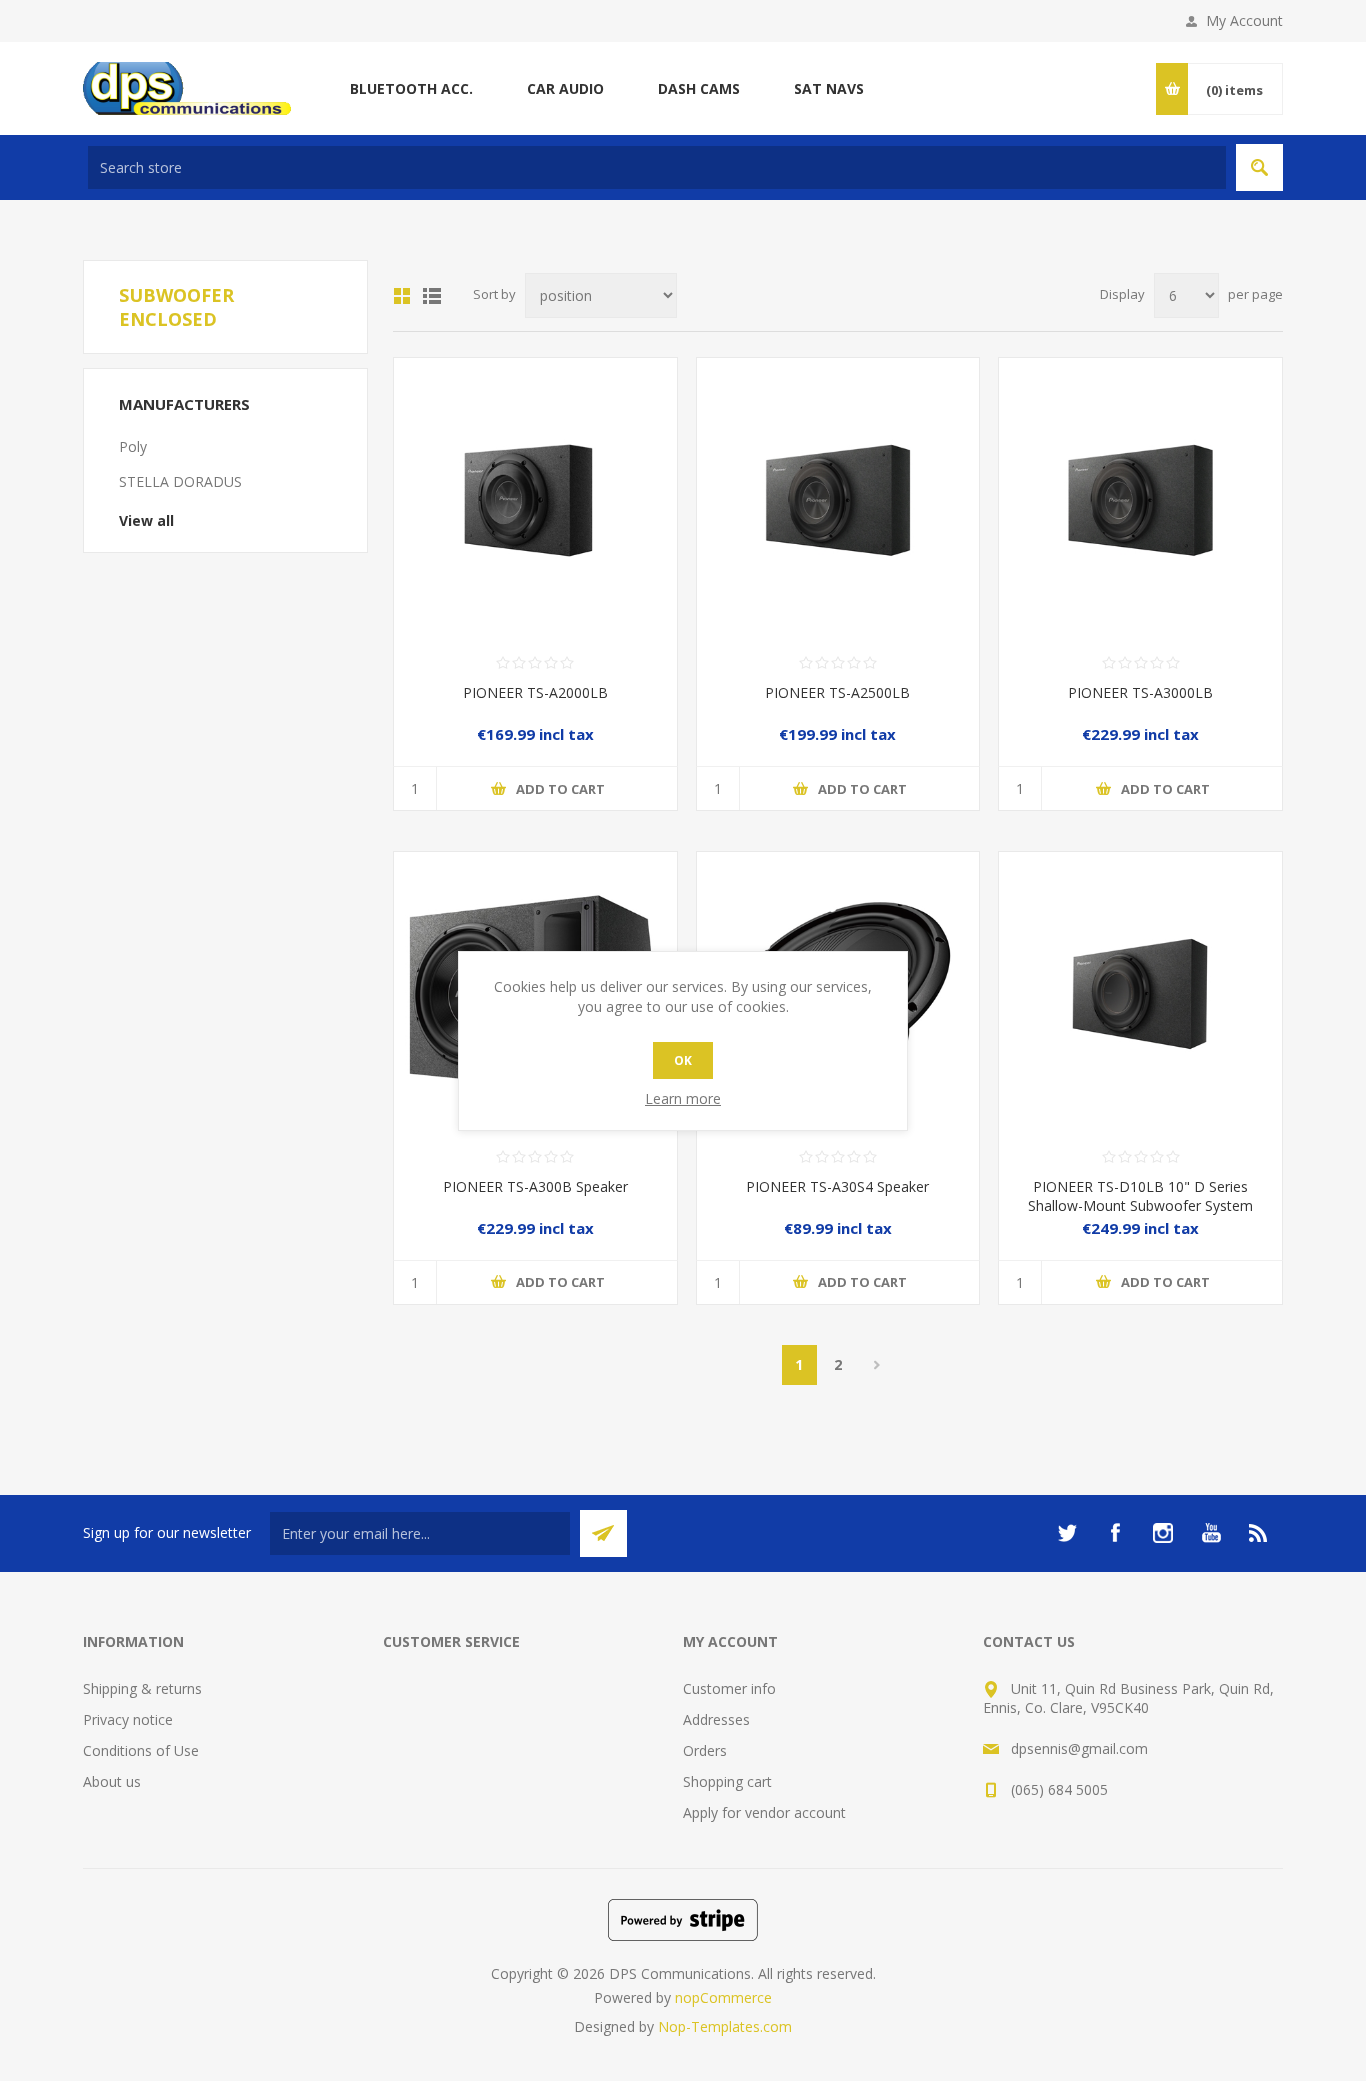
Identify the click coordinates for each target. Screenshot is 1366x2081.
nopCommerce (723, 1997)
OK (683, 1060)
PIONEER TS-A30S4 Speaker (837, 1186)
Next (877, 1365)
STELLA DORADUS (180, 481)
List (432, 296)
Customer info (729, 1688)
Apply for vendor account (764, 1812)
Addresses (716, 1719)
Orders (705, 1750)
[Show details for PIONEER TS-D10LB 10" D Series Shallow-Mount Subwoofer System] (1140, 993)
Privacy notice (128, 1719)
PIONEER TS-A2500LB (837, 692)
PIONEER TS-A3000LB (1140, 692)
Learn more (683, 1098)
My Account (1244, 20)
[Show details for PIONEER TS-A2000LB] (535, 499)
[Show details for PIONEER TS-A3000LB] (1140, 499)
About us (112, 1781)
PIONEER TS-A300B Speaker (535, 1186)
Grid (402, 296)
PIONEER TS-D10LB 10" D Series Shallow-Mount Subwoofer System (1140, 1196)
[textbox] (657, 167)
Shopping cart (727, 1781)
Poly (133, 446)
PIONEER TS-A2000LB (535, 692)
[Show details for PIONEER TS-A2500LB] (838, 499)
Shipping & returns (142, 1688)
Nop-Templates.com (725, 2026)
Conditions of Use (141, 1750)
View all (146, 520)
